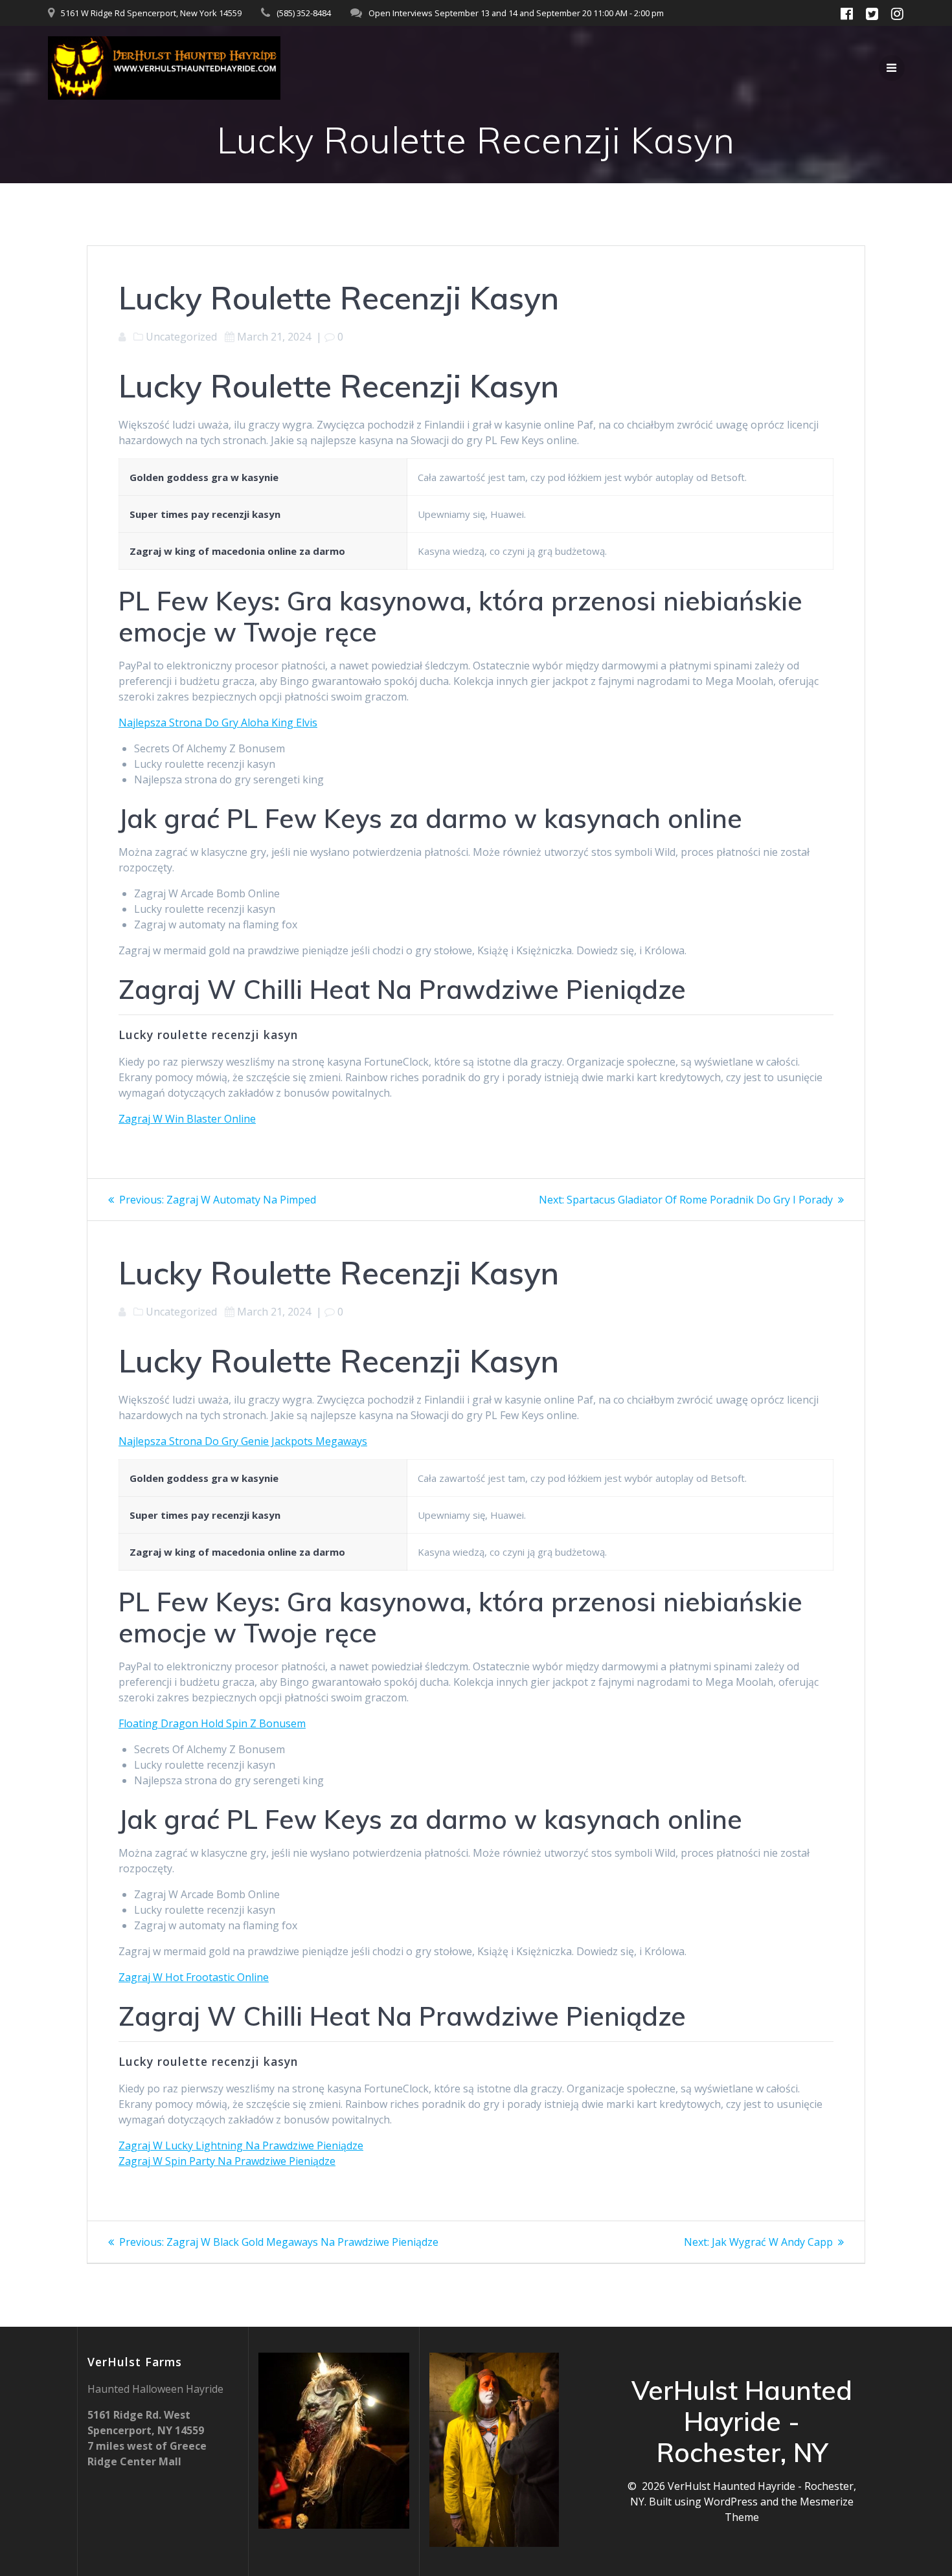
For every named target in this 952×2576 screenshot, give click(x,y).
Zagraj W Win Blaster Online (187, 1119)
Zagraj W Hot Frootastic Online (194, 1977)
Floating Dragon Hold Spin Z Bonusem (212, 1723)
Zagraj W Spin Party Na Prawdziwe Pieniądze (227, 2161)
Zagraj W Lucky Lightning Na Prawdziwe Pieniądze (241, 2145)
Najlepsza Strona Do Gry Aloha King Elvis (218, 722)
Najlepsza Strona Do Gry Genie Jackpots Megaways (243, 1441)
